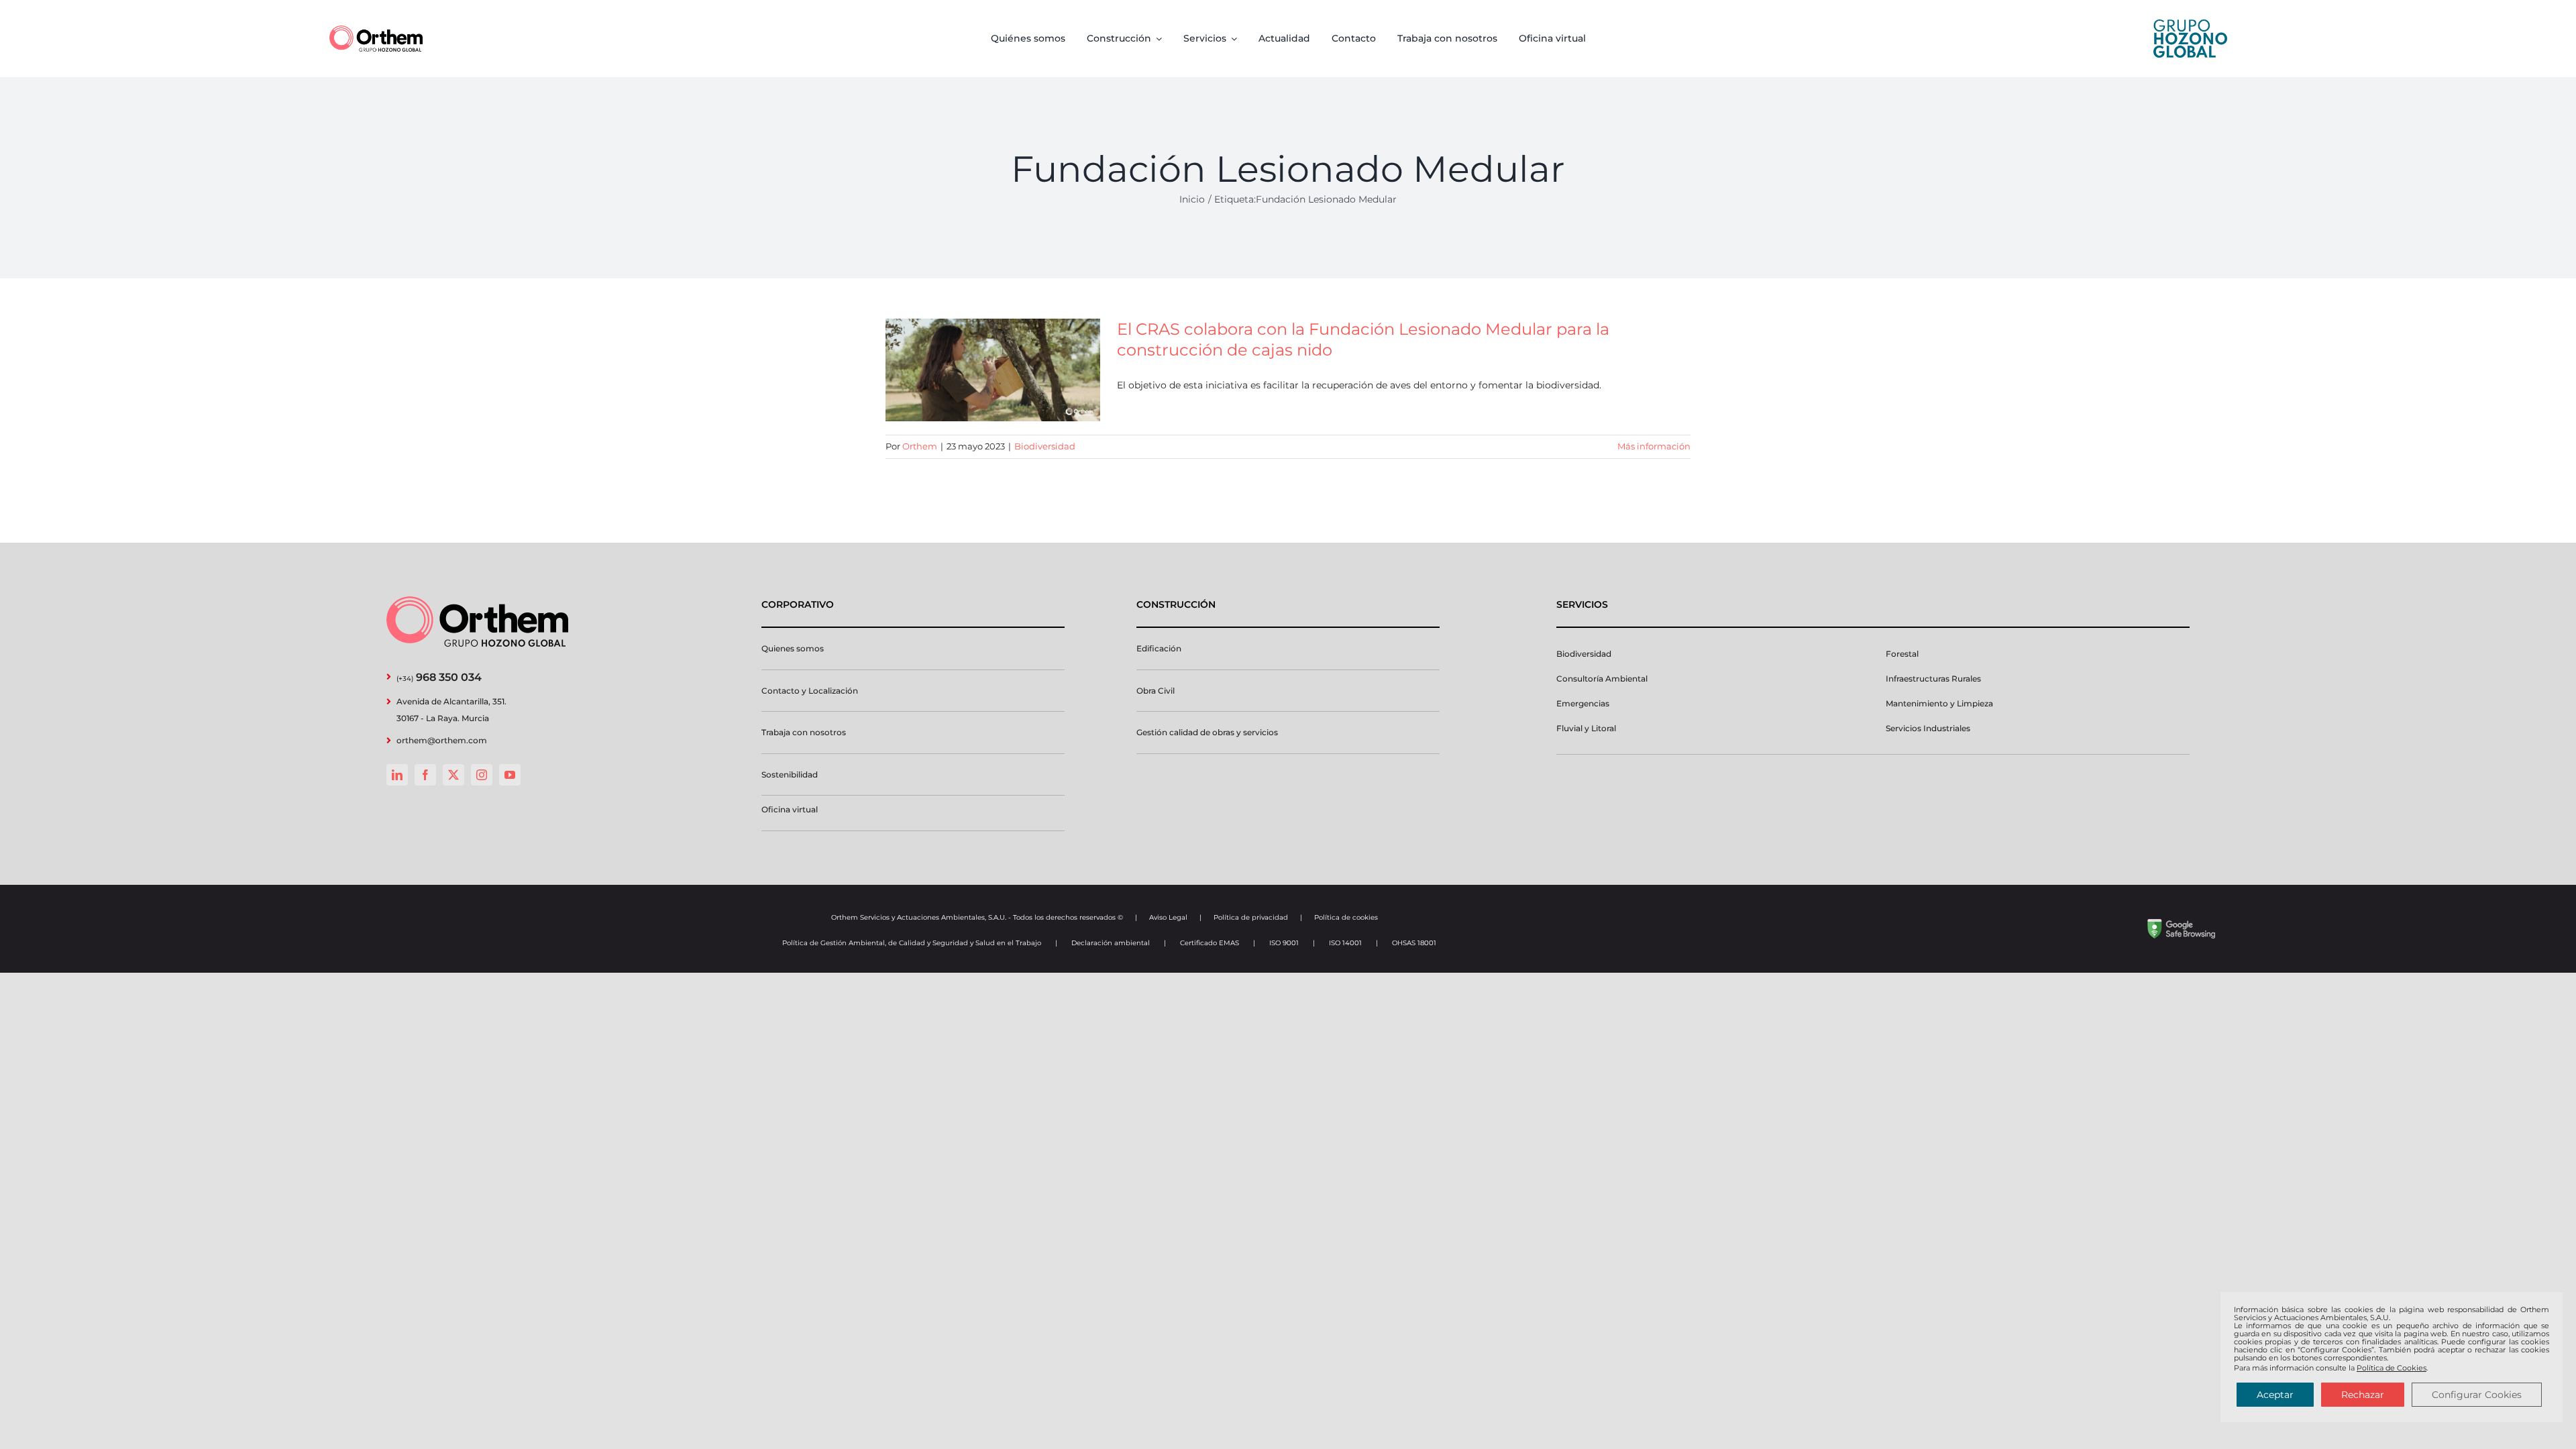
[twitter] (453, 775)
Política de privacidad (1251, 917)
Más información (1654, 446)
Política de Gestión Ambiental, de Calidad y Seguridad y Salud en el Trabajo (912, 943)
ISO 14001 (1345, 943)
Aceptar (2275, 1395)
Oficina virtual (790, 809)
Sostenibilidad (790, 774)
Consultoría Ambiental (1602, 679)
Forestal (1902, 654)
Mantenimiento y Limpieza (1939, 703)
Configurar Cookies (2477, 1395)
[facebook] (425, 775)
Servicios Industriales (1928, 728)
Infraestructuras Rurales (1933, 679)
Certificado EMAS (1210, 943)
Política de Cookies (2392, 1368)
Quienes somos (793, 648)
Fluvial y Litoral (1586, 728)
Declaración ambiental (1111, 943)
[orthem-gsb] (2181, 924)
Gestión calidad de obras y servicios (1207, 732)
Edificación (1159, 648)
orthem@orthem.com (442, 740)
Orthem (920, 446)
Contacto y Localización (810, 691)
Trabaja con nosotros (804, 732)
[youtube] (510, 775)
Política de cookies (1346, 917)
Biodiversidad (1045, 446)
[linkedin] (397, 775)
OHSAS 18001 (1414, 943)
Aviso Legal (1168, 917)
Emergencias (1583, 703)
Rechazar (2363, 1395)
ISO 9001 (1284, 943)
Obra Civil (1156, 691)
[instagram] (482, 775)
